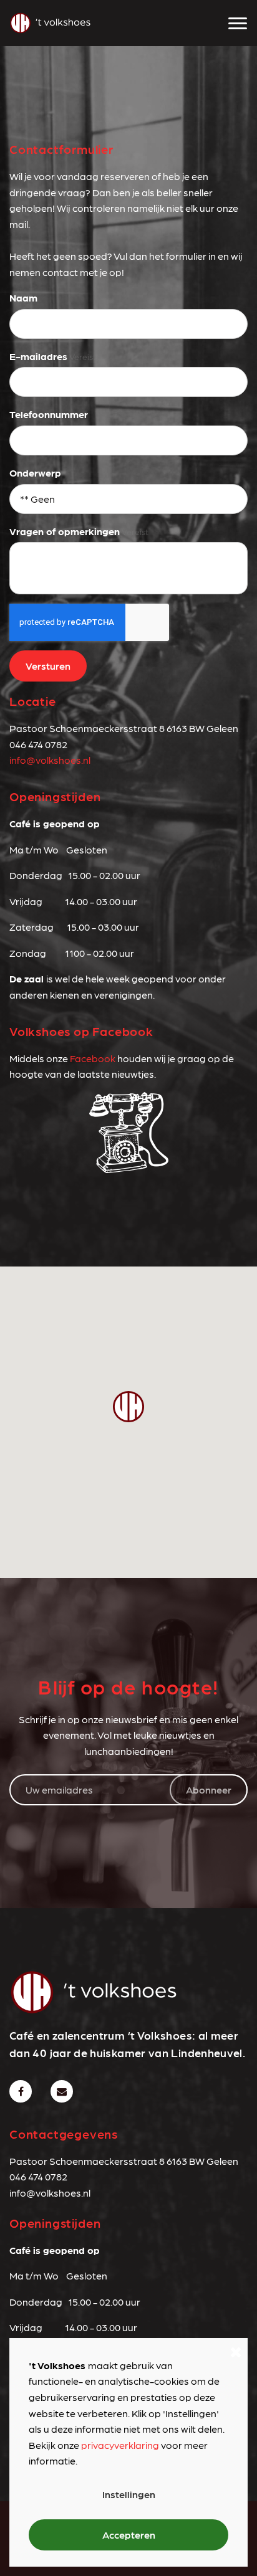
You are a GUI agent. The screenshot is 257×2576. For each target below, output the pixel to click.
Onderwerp (35, 473)
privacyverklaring (120, 2445)
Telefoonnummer (49, 414)
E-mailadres (38, 356)
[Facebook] (21, 2091)
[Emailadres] (62, 2091)
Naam (23, 297)
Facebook (93, 1058)
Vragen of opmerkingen (65, 531)
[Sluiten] (236, 2350)
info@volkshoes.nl (50, 760)
